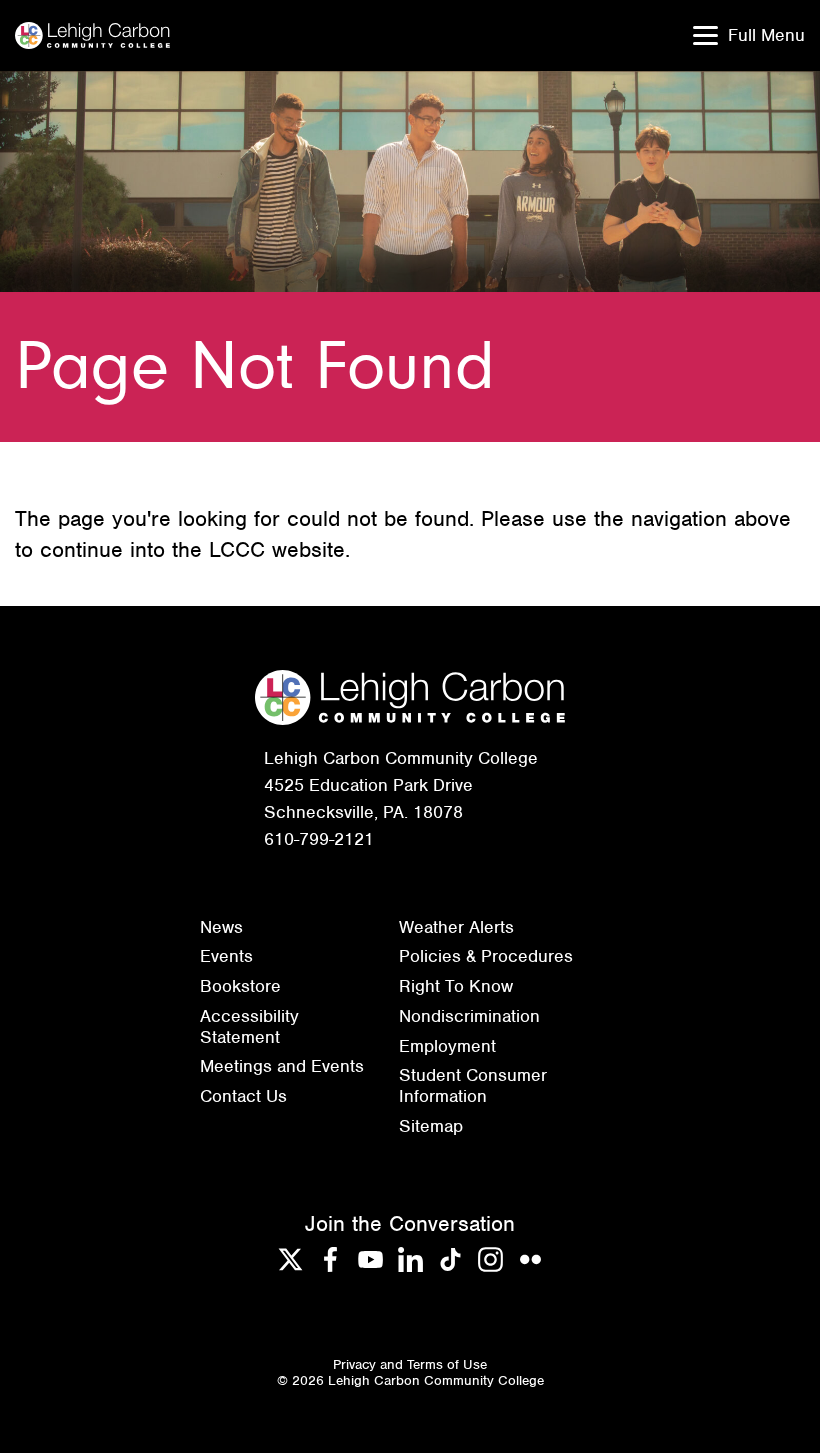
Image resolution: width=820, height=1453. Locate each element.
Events (226, 956)
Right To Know (456, 986)
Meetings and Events (282, 1066)
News (221, 927)
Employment (447, 1046)
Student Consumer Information (473, 1085)
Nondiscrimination (469, 1016)
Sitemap (431, 1126)
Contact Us (243, 1096)
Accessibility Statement (249, 1026)
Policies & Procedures (486, 956)
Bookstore (240, 986)
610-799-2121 (319, 839)
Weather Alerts (456, 927)
